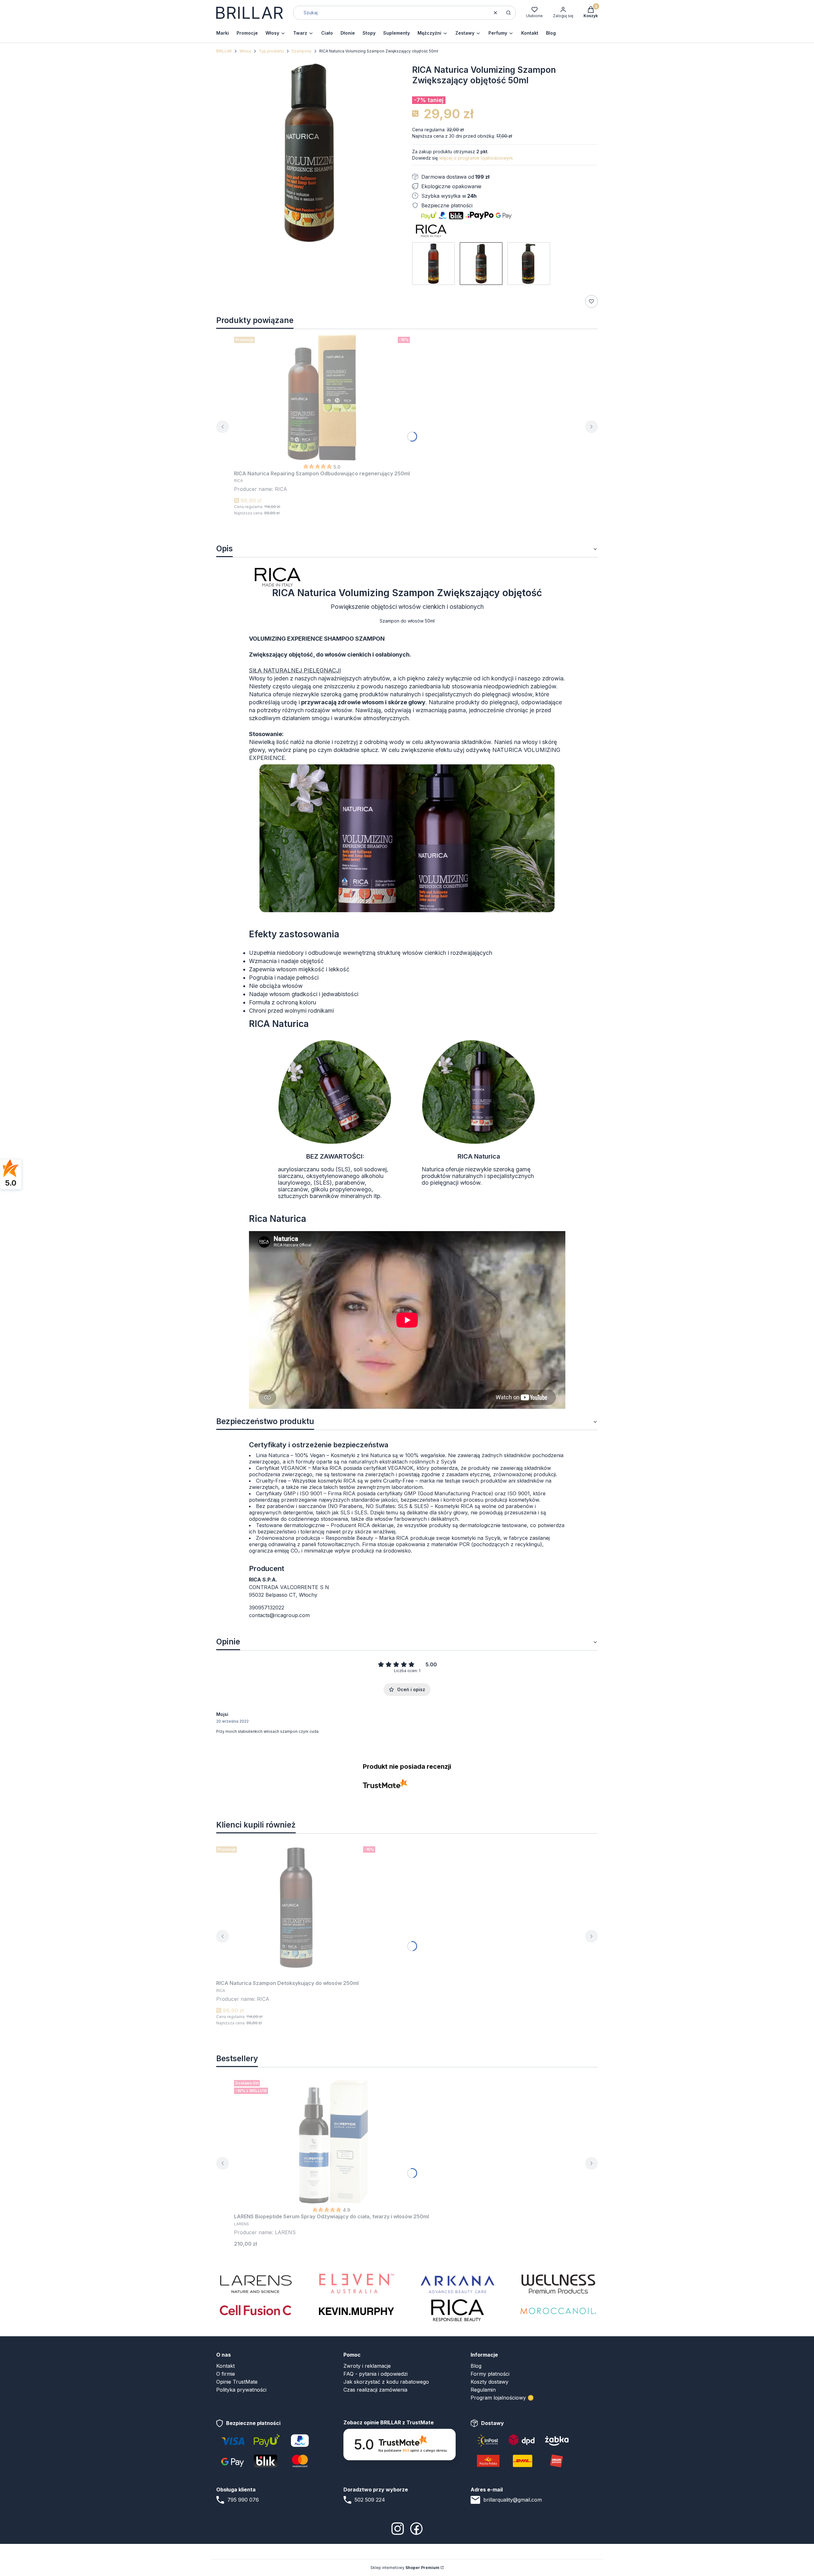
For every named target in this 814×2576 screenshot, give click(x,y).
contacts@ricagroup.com (279, 1615)
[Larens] (256, 2283)
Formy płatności (490, 2374)
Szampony (302, 51)
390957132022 (267, 1608)
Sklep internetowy (405, 2568)
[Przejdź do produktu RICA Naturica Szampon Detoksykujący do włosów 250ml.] (296, 1907)
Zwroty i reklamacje (367, 2366)
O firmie (226, 2374)
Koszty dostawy (490, 2382)
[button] (508, 13)
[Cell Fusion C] (256, 2310)
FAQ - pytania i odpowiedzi (376, 2374)
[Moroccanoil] (558, 2310)
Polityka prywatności (241, 2390)
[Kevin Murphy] (356, 2310)
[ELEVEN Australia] (356, 2283)
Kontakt (225, 2366)
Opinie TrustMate (237, 2382)
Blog (476, 2366)
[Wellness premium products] (558, 2283)
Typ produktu (271, 51)
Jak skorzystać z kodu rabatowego (386, 2382)
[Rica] (458, 2310)
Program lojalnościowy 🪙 (502, 2398)
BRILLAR (224, 51)
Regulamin (483, 2390)
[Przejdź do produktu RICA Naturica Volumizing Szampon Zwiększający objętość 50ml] (481, 264)
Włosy (245, 51)
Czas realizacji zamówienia (375, 2390)
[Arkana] (458, 2283)
